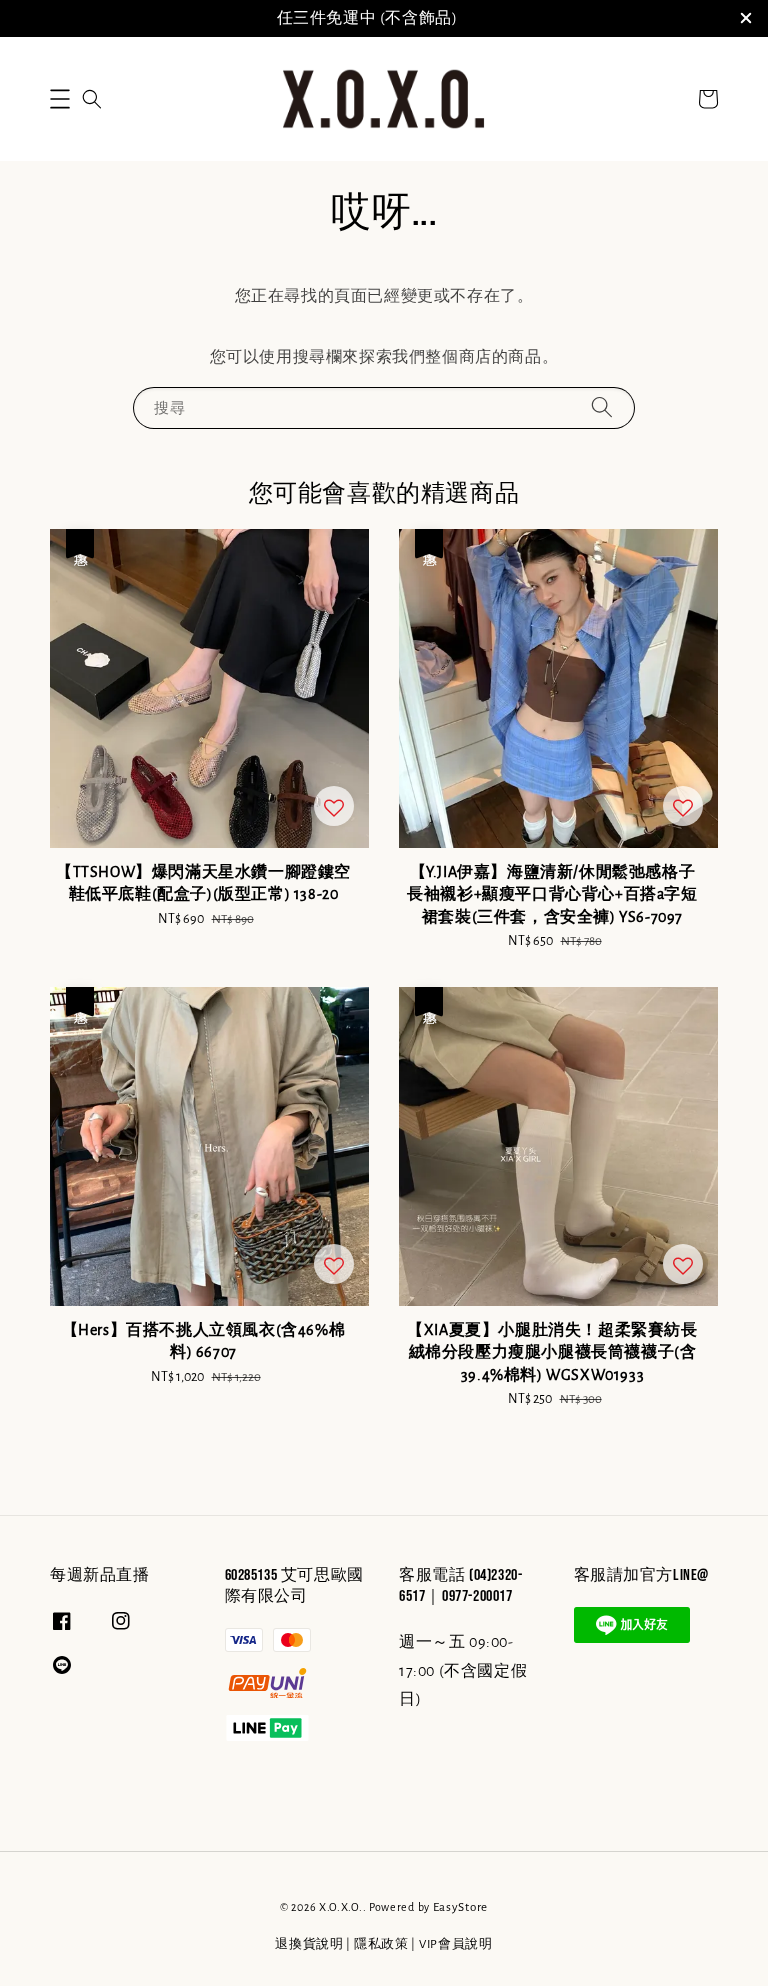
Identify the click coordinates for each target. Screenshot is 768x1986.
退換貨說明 (309, 1944)
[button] (60, 99)
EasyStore (460, 1907)
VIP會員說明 (456, 1944)
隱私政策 (381, 1944)
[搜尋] (602, 407)
